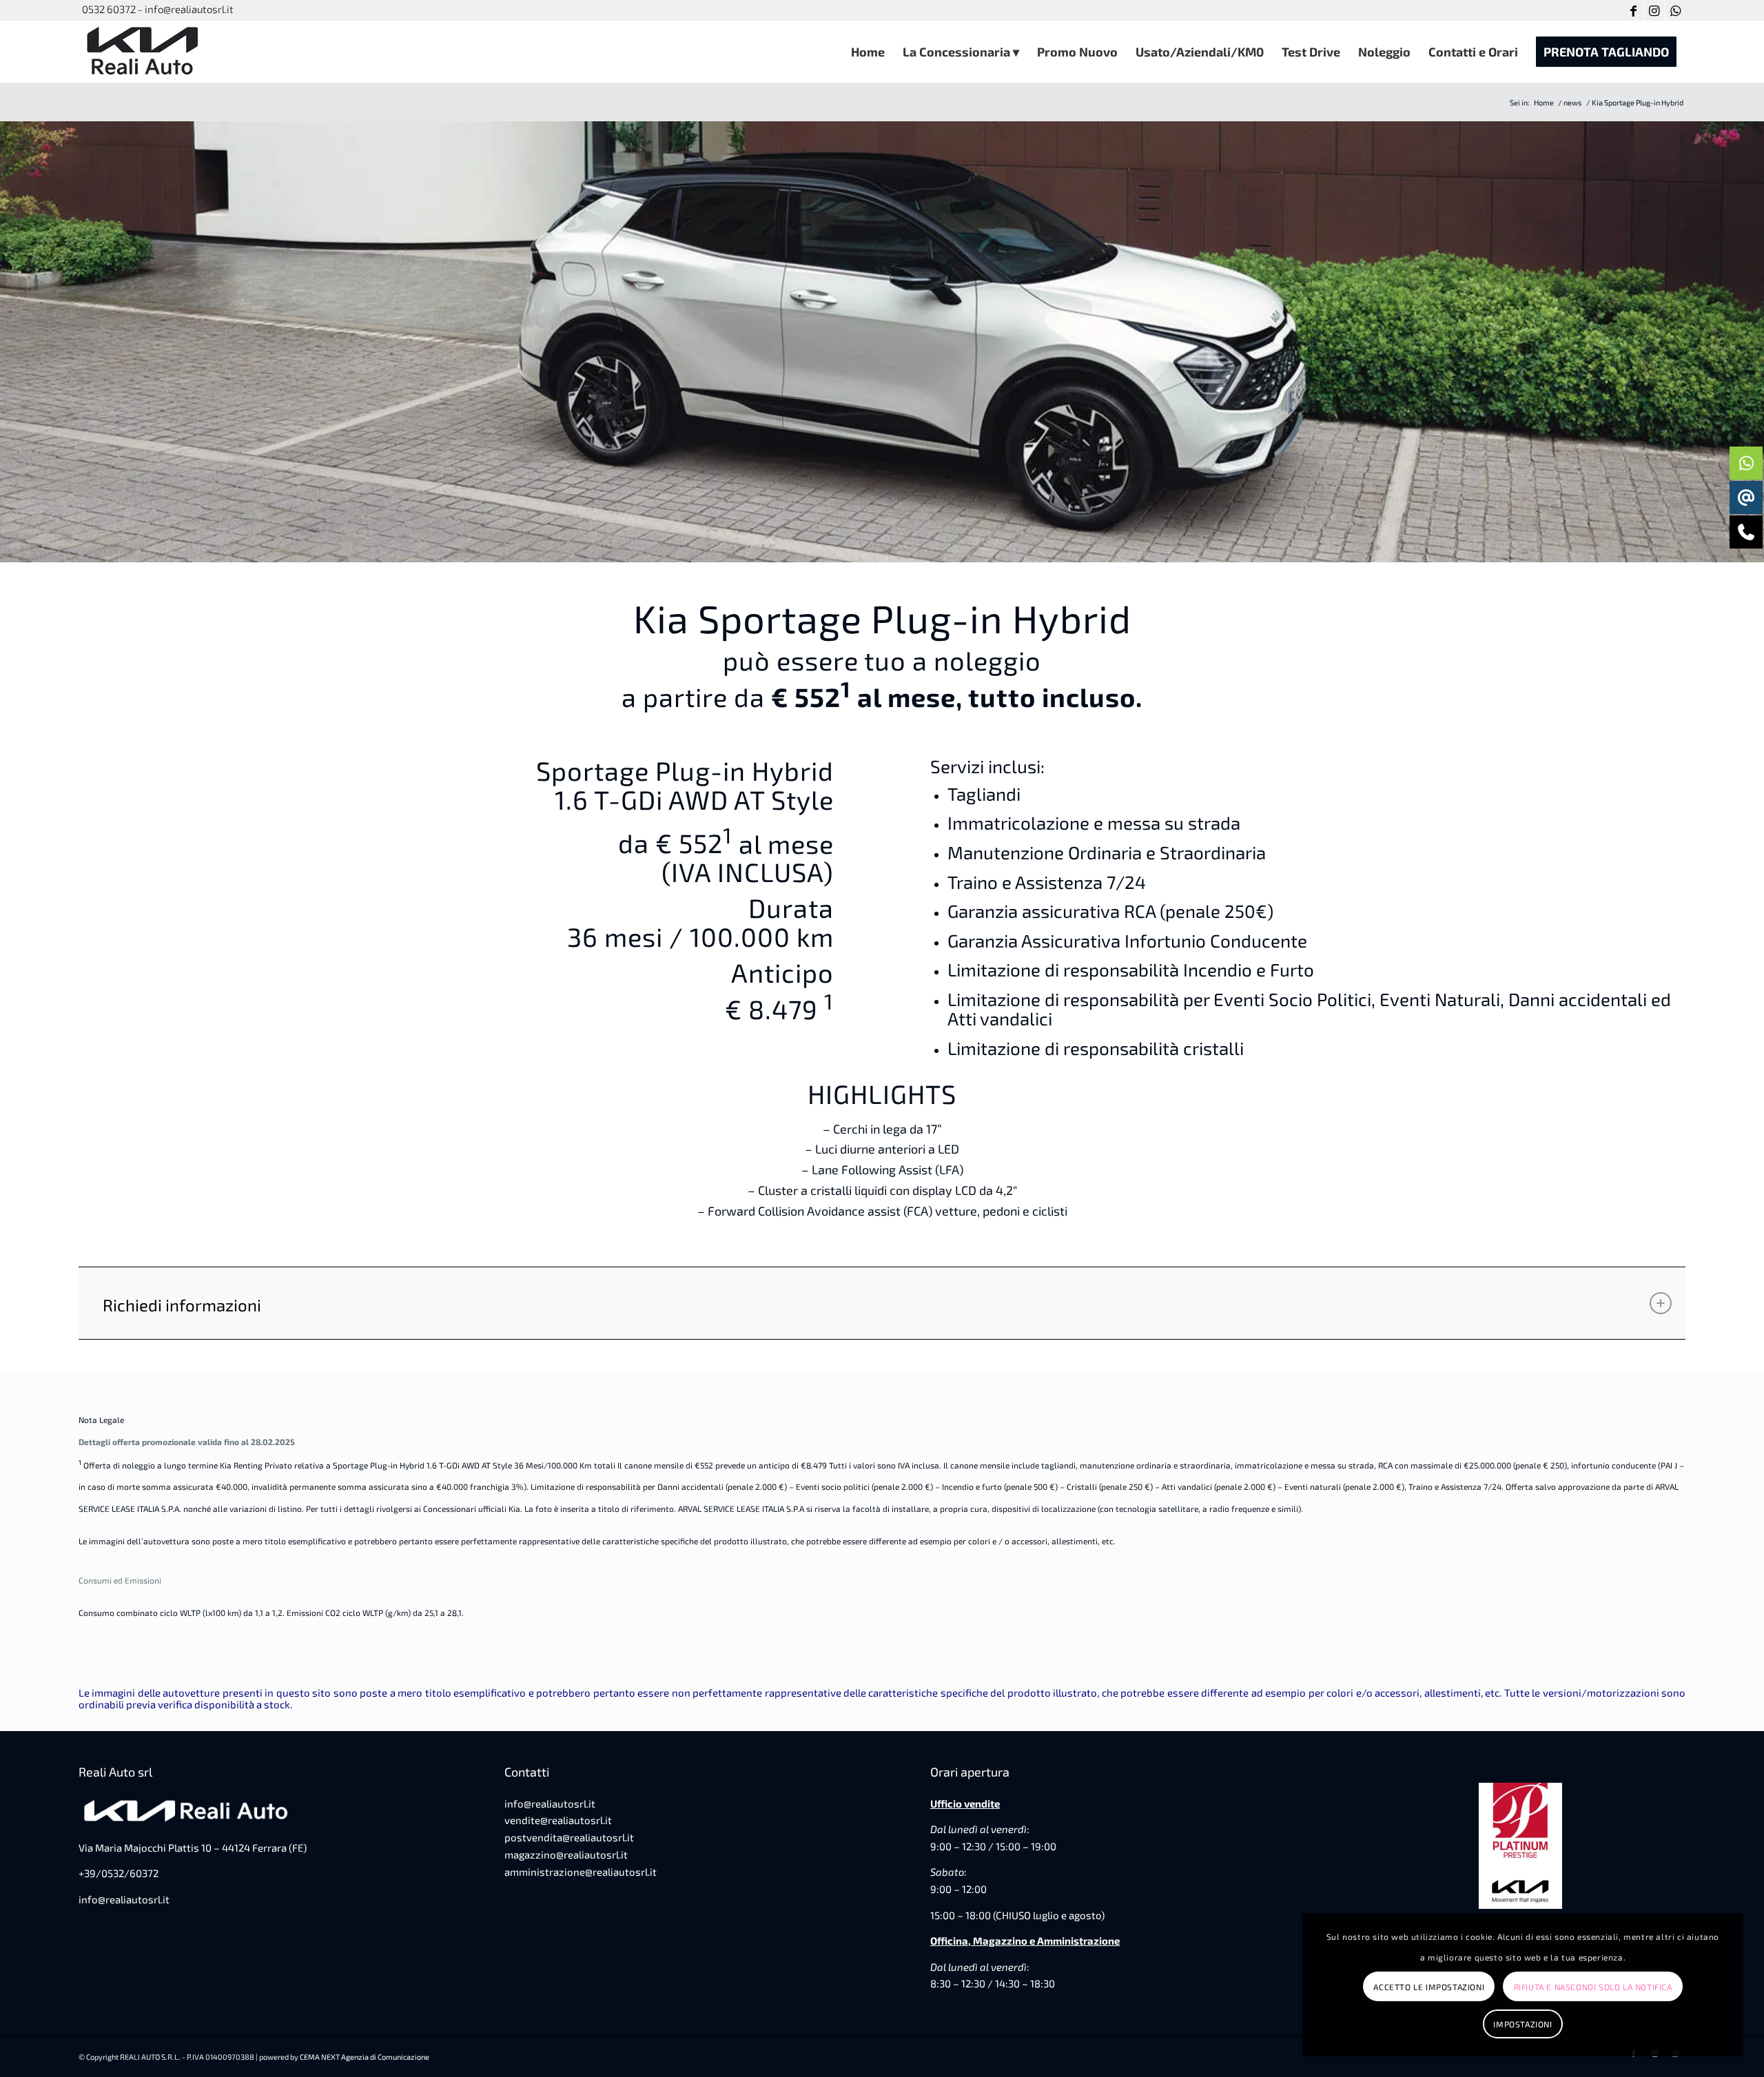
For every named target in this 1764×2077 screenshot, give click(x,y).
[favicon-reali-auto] (144, 52)
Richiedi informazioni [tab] (182, 1305)
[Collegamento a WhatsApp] (1675, 10)
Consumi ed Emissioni (120, 1580)
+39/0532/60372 (119, 1873)
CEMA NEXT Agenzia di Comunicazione (365, 2057)
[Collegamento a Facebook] (1633, 10)
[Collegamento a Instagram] (1654, 10)
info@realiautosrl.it (124, 1899)
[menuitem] (868, 52)
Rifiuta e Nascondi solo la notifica (1593, 1987)
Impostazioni (1522, 2024)
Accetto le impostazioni (1429, 1987)
